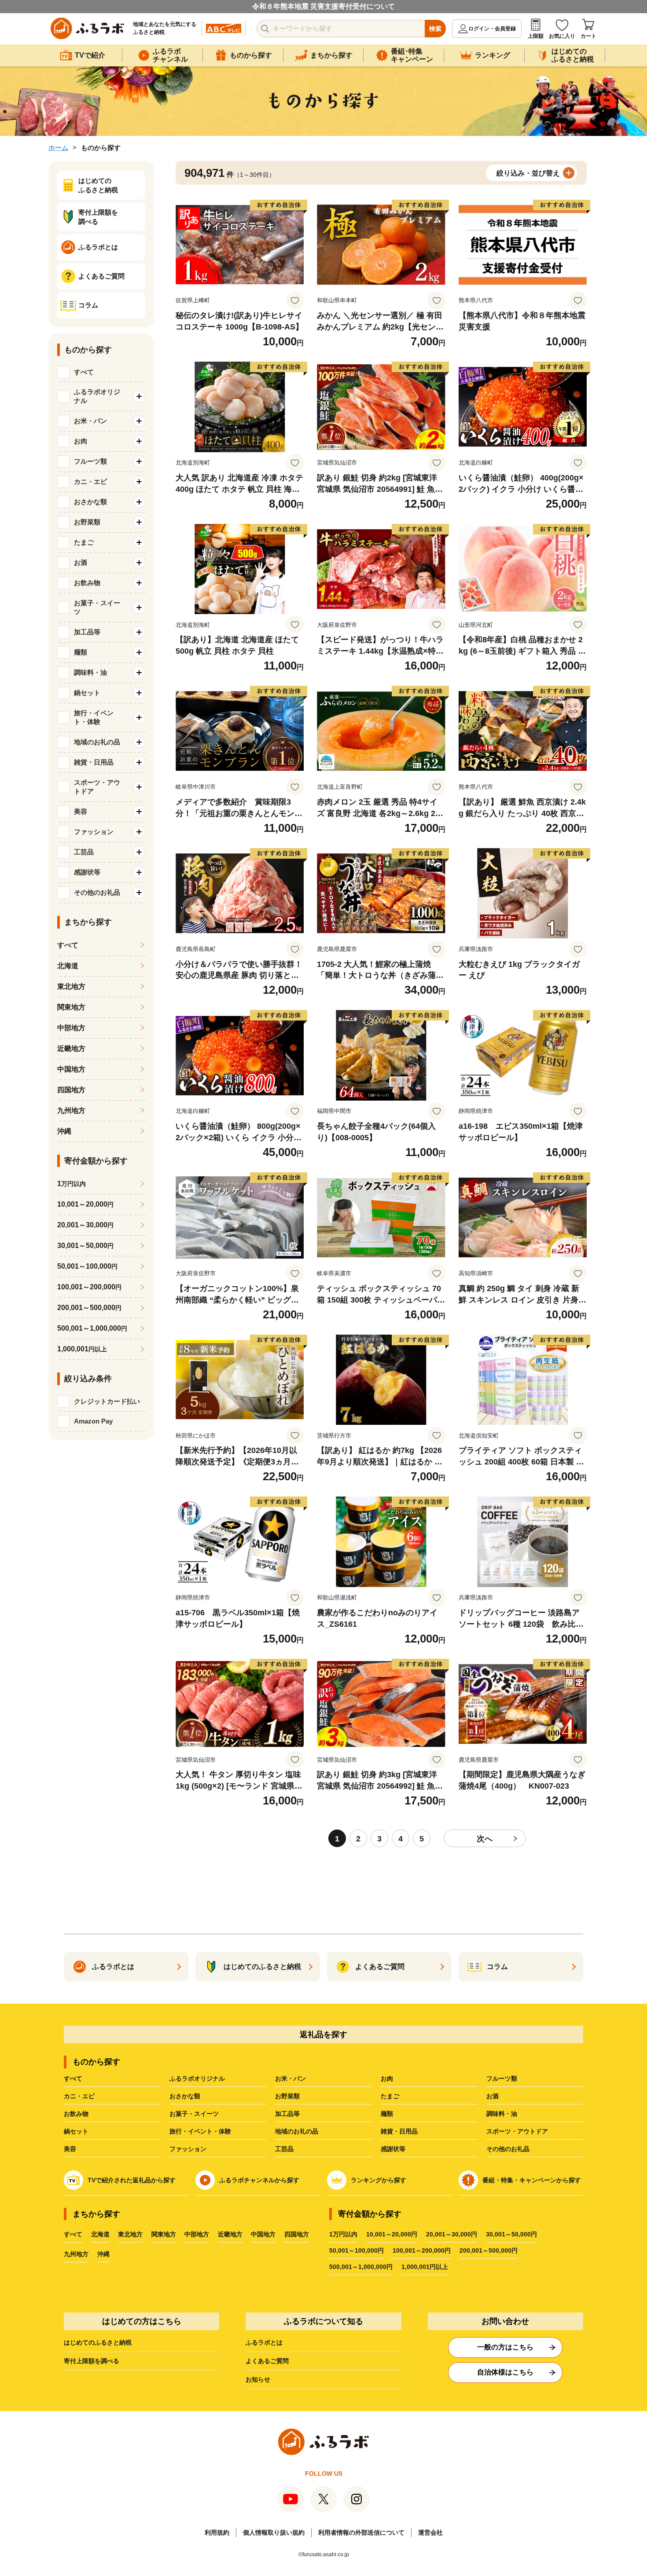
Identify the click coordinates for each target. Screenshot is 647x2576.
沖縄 (64, 1131)
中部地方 (71, 1028)
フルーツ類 (502, 2078)
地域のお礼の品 (297, 2131)
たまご (390, 2096)
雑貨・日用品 (399, 2131)
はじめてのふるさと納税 (98, 2342)
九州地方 (71, 1111)
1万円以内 (343, 2234)
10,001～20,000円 (392, 2234)
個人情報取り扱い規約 (274, 2532)
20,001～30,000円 (452, 2234)
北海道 (68, 966)
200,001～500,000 (89, 1308)
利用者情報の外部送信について (361, 2532)
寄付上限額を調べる (92, 2361)
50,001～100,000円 (357, 2250)
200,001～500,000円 (489, 2250)
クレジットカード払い (107, 1401)
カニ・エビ (79, 2096)
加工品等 (287, 2114)
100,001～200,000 (89, 1287)
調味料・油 (502, 2114)
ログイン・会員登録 (492, 29)
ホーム (58, 148)
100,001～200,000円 (422, 2250)
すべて (84, 372)
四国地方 (71, 1090)
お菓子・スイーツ (194, 2114)
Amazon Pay (93, 1421)
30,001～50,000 (85, 1246)
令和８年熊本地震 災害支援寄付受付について (323, 6)
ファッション (188, 2149)
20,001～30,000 (85, 1225)
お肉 (387, 2078)
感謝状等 (393, 2149)
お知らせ (258, 2379)
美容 (70, 2149)
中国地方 (71, 1069)
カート (588, 36)
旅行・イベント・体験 (200, 2131)
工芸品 (284, 2149)
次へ (485, 1839)
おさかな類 (185, 2096)
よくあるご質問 (267, 2361)
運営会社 (430, 2532)
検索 (435, 29)
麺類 (387, 2114)
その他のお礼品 (508, 2149)
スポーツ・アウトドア (517, 2131)
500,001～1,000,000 (92, 1328)
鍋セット (76, 2131)
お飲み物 (76, 2114)
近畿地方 (71, 1048)
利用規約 (217, 2532)
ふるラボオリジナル (197, 2078)
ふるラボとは (264, 2342)
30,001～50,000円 (511, 2234)
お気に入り (562, 36)
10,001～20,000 (85, 1204)
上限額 (536, 36)
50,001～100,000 (87, 1266)
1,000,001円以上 (425, 2267)
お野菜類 (287, 2096)
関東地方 (71, 1007)
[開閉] (139, 396)
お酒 (493, 2096)
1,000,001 (82, 1349)
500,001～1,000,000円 (361, 2267)
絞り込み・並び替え (528, 173)
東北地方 (71, 986)
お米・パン (290, 2078)
